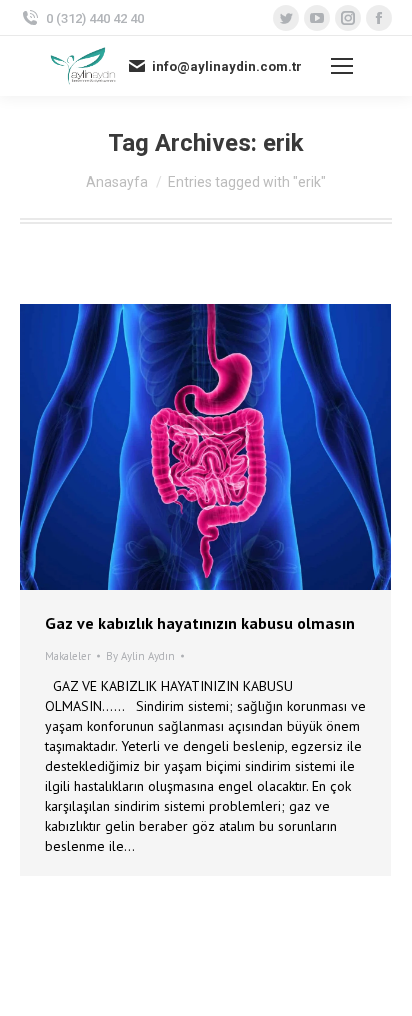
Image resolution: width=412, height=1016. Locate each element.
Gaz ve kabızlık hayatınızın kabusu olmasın (200, 623)
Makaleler (68, 656)
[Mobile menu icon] (342, 66)
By (140, 656)
